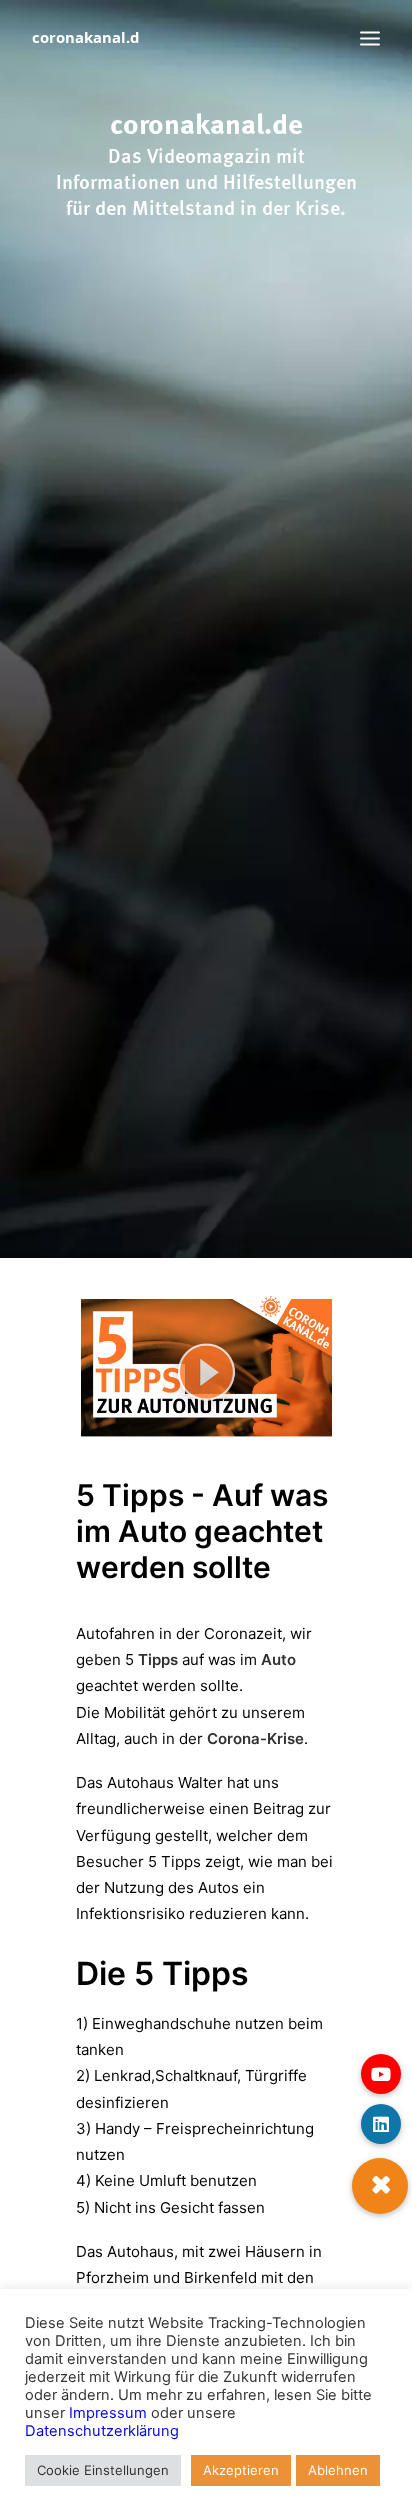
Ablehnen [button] (338, 2470)
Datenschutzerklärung (102, 2431)
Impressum (108, 2413)
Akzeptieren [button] (241, 2470)
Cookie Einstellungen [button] (103, 2470)
